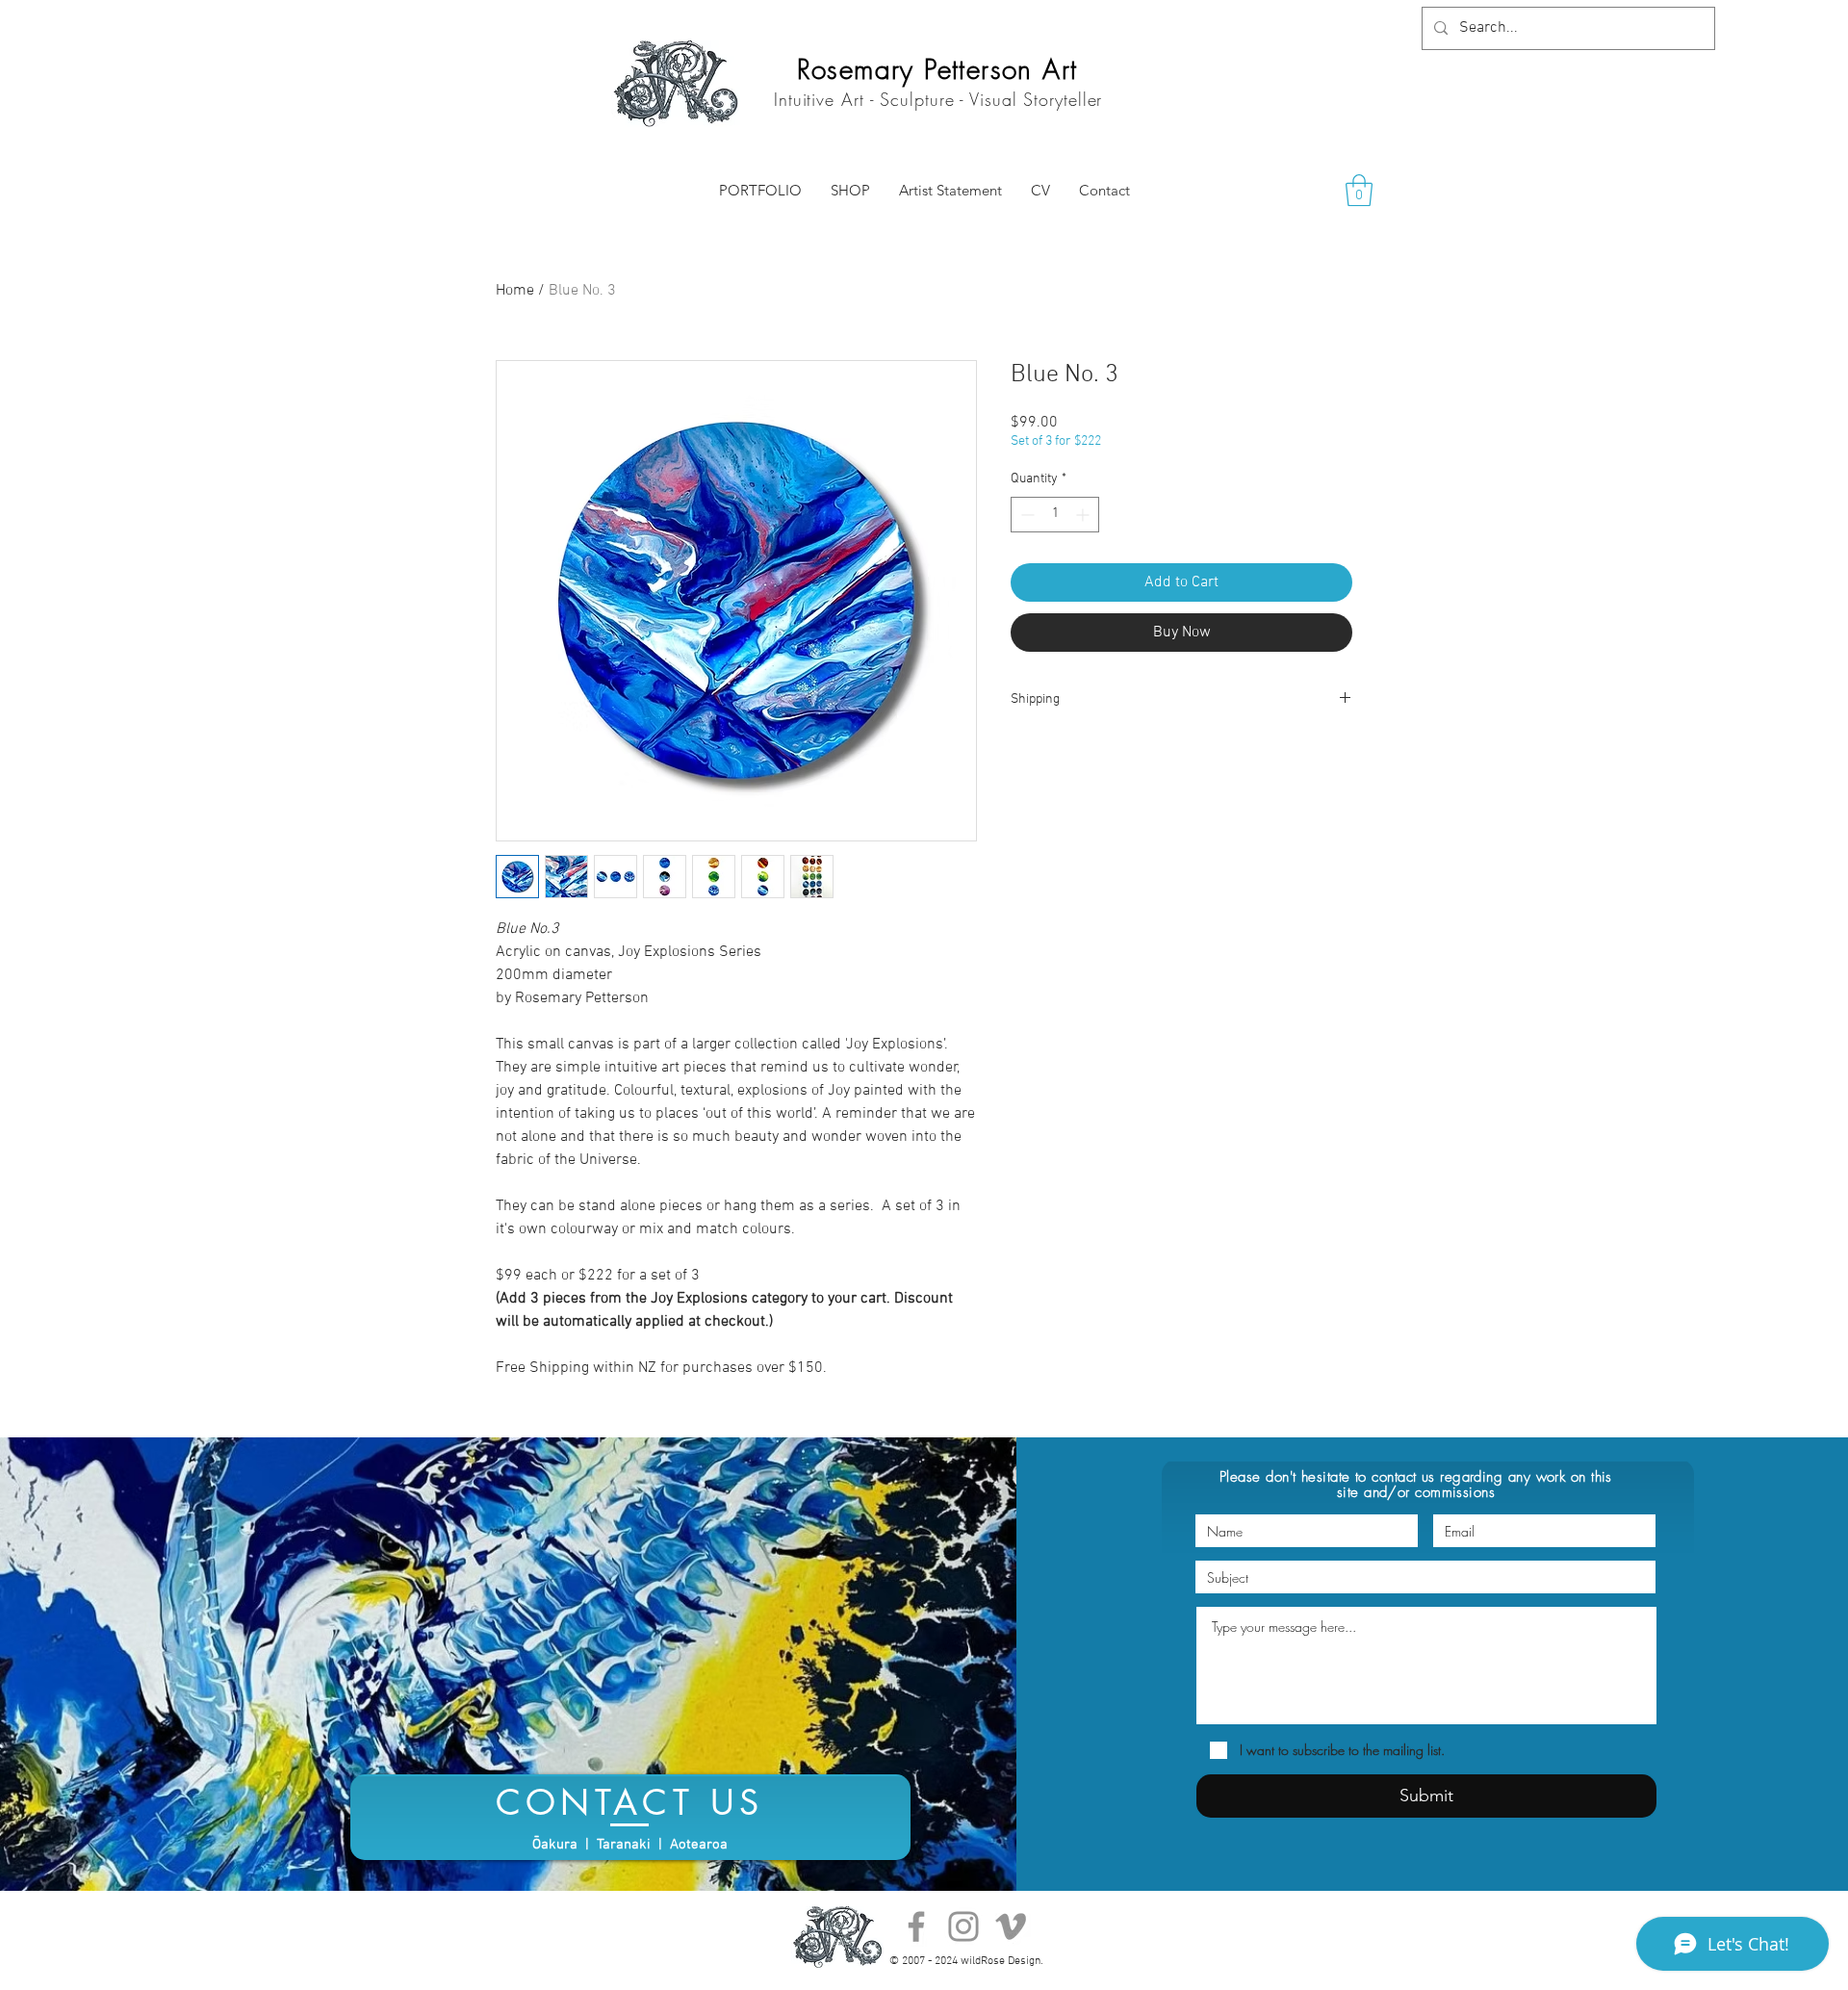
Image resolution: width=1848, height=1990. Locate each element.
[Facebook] (916, 1926)
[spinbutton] (1055, 515)
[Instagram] (963, 1926)
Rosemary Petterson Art (937, 69)
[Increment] (1084, 515)
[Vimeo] (1011, 1926)
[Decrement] (1026, 515)
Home (515, 291)
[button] (1359, 190)
